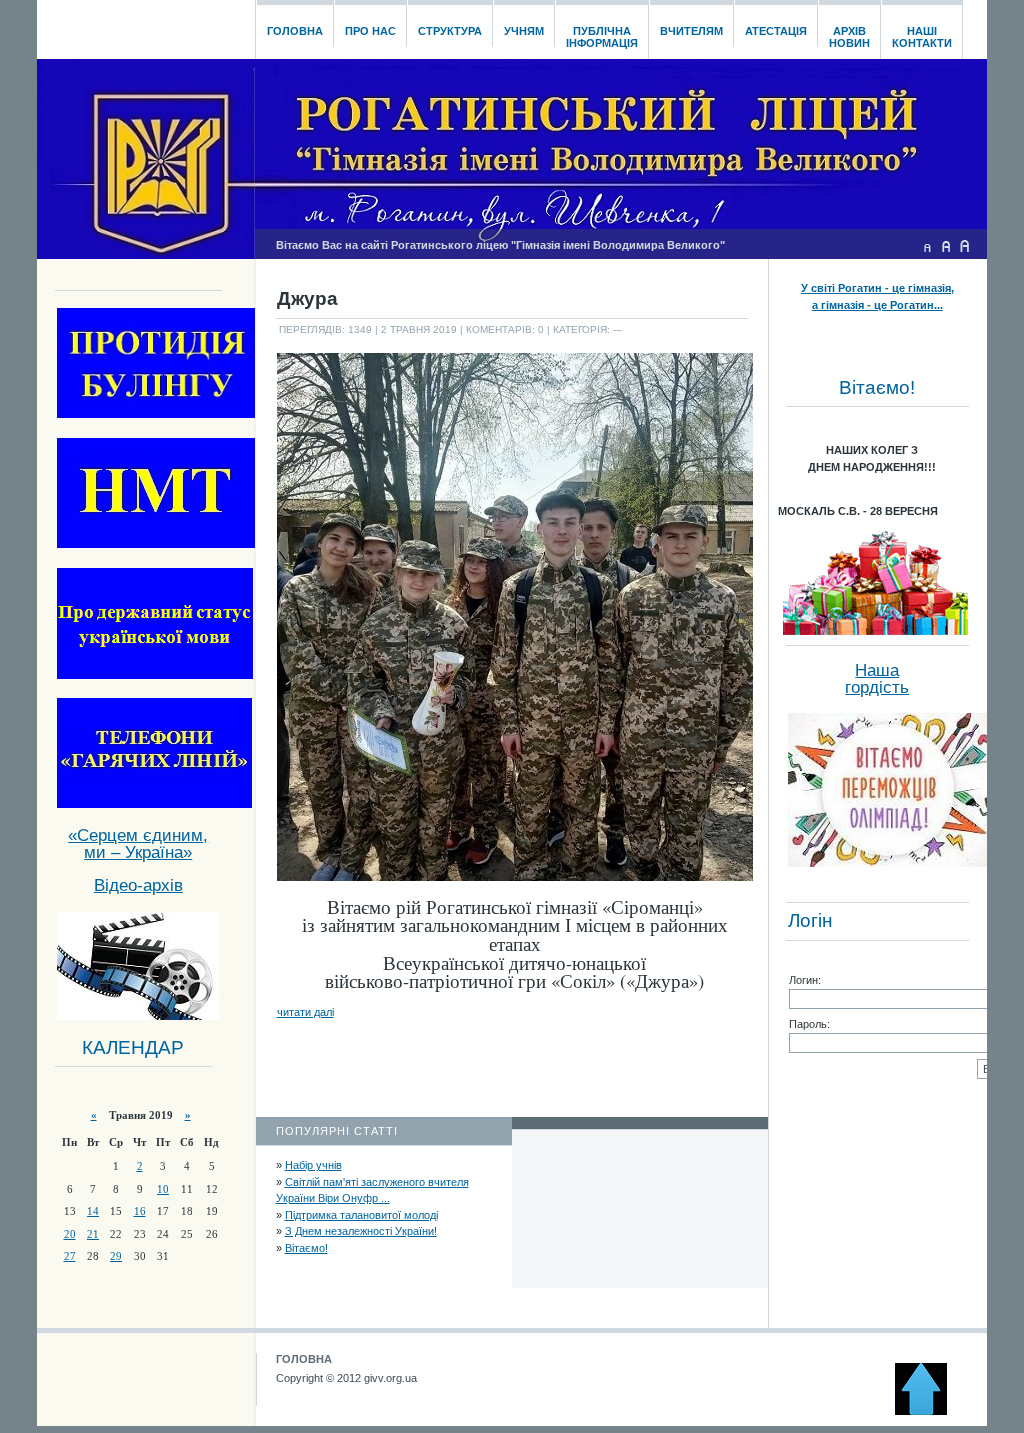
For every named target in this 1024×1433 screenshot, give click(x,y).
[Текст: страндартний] (946, 246)
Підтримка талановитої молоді (361, 1215)
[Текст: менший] (927, 246)
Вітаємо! (306, 1248)
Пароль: (809, 1024)
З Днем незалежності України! (361, 1231)
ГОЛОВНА (304, 1359)
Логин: (805, 980)
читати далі (305, 1012)
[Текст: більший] (965, 246)
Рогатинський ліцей (145, 24)
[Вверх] (930, 1411)
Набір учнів (313, 1165)
